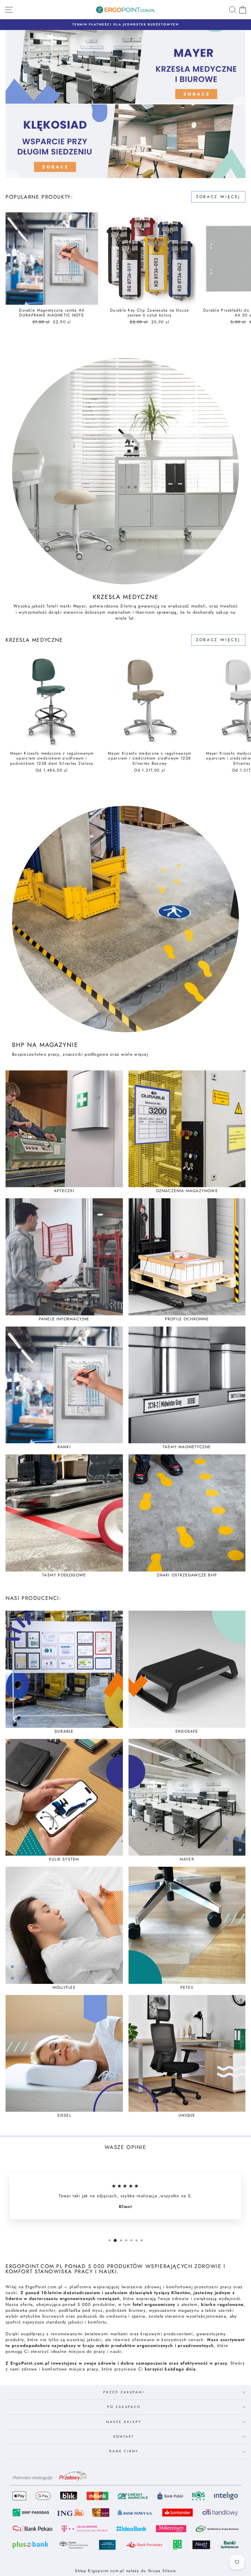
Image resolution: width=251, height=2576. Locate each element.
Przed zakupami (124, 2392)
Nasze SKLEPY (124, 2422)
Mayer (80, 606)
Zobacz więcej (218, 197)
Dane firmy (124, 2451)
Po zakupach (124, 2407)
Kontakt (124, 2437)
